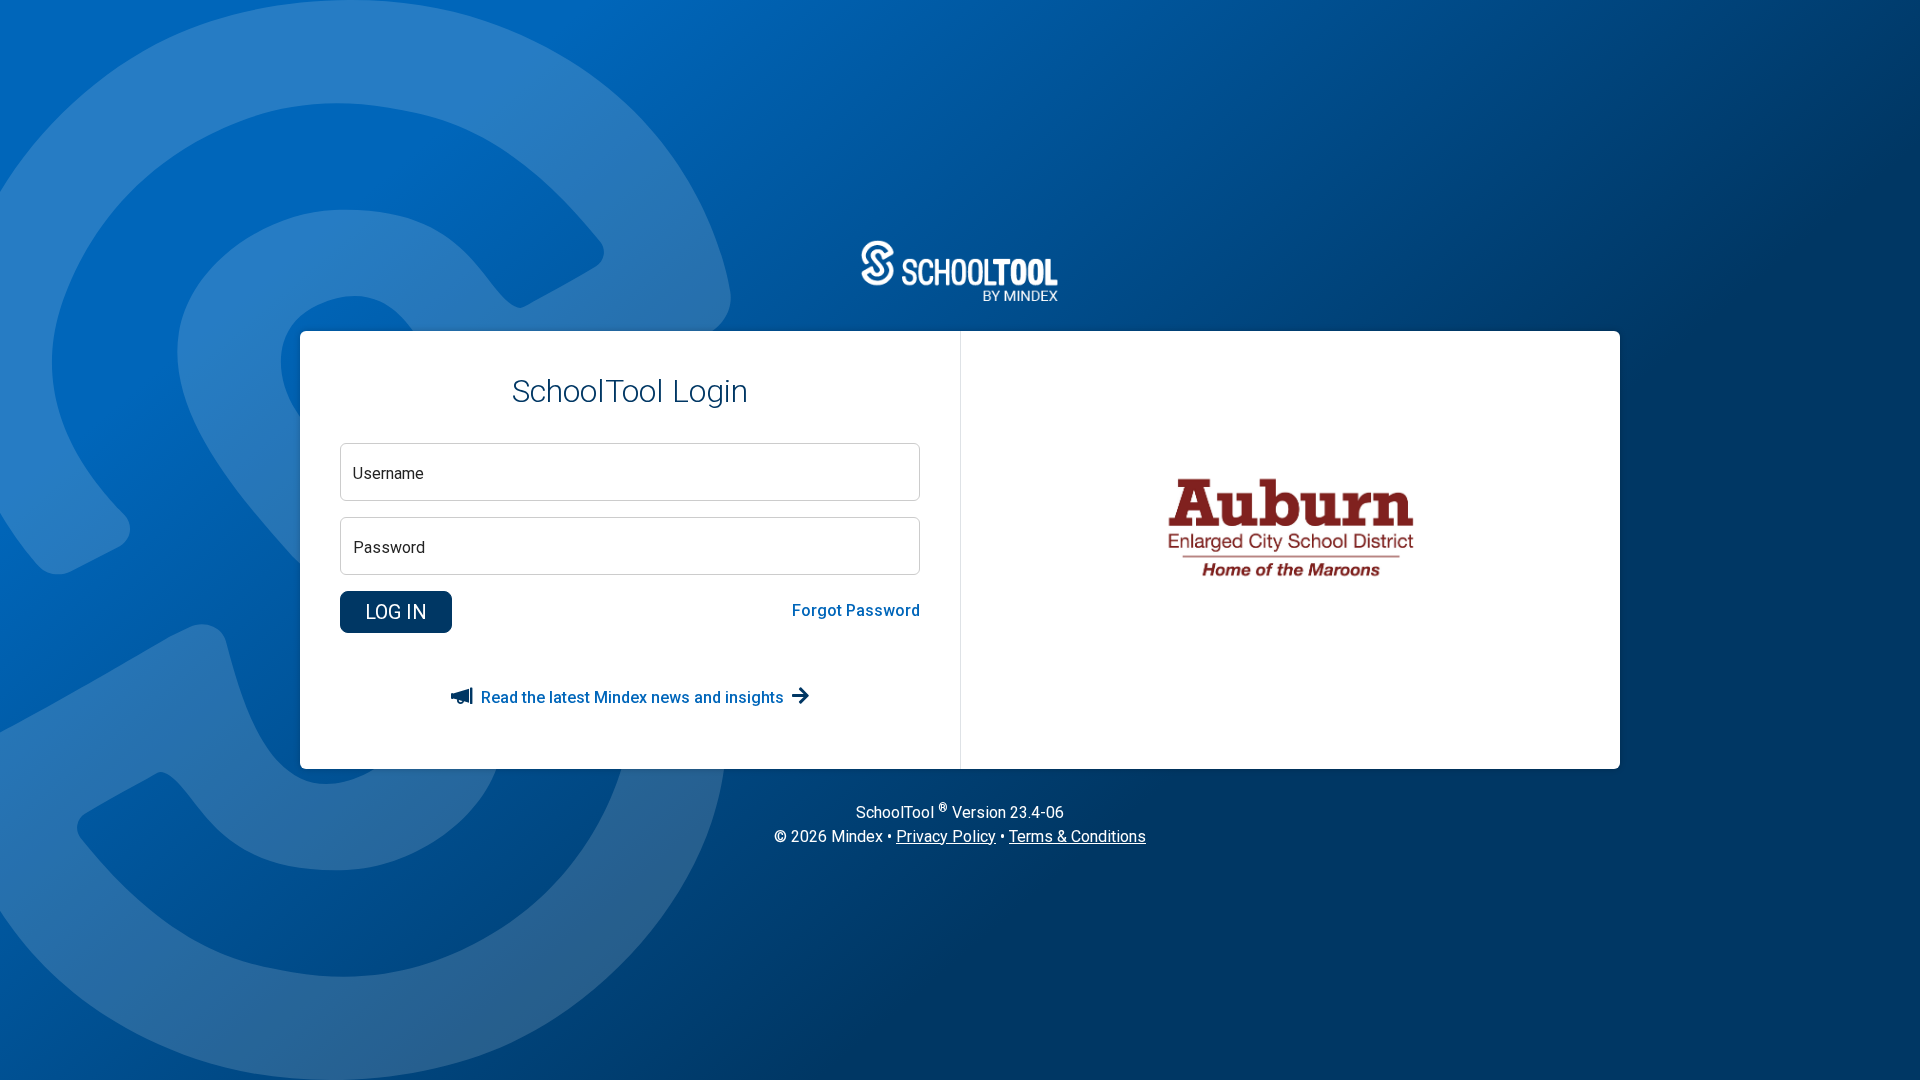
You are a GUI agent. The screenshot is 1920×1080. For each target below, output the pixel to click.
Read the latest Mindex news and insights (632, 697)
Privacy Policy (946, 836)
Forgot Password (856, 610)
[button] (396, 612)
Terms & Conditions (1077, 836)
